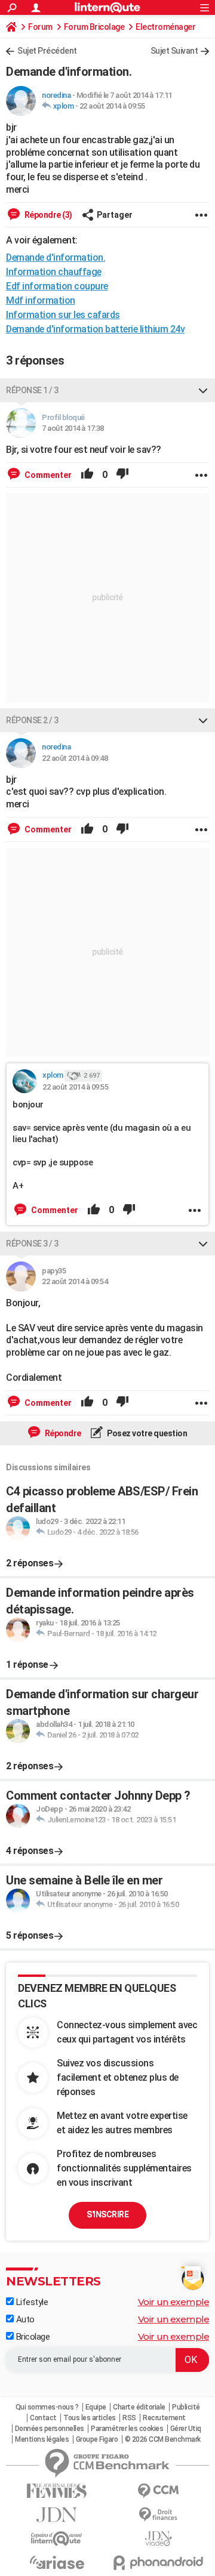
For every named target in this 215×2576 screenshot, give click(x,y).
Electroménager (165, 27)
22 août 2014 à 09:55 (112, 106)
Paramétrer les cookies (127, 2429)
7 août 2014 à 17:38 (73, 428)
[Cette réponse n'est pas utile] (122, 475)
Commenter (47, 475)
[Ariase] (57, 2562)
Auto (24, 2319)
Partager (115, 215)
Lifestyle (31, 2302)
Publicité (186, 2407)
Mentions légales (42, 2439)
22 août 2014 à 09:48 (75, 758)
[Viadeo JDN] (158, 2539)
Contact (43, 2418)
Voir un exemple (174, 2302)
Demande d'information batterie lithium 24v (95, 329)
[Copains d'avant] (57, 2539)
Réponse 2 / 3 (32, 720)
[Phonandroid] (158, 2563)
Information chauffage (54, 272)
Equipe (96, 2407)
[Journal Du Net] (57, 2515)
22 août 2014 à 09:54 (75, 1281)
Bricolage (32, 2337)
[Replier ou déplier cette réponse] (203, 390)
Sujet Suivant (174, 51)
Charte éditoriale (139, 2407)
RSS (129, 2418)
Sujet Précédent (47, 51)
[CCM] (158, 2491)
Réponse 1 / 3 (32, 390)
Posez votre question (147, 1433)
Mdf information (41, 300)
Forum (40, 27)
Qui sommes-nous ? (47, 2407)
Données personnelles (50, 2429)
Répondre (62, 1433)
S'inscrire (107, 2214)
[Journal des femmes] (57, 2491)
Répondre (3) (47, 215)
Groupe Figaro (97, 2439)
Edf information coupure (57, 286)
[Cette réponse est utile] (87, 475)
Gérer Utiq (186, 2429)
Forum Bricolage (94, 27)
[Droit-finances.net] (158, 2515)
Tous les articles (90, 2418)
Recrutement (164, 2418)
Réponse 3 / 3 (32, 1244)
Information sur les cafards (63, 315)
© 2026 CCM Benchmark (163, 2439)
